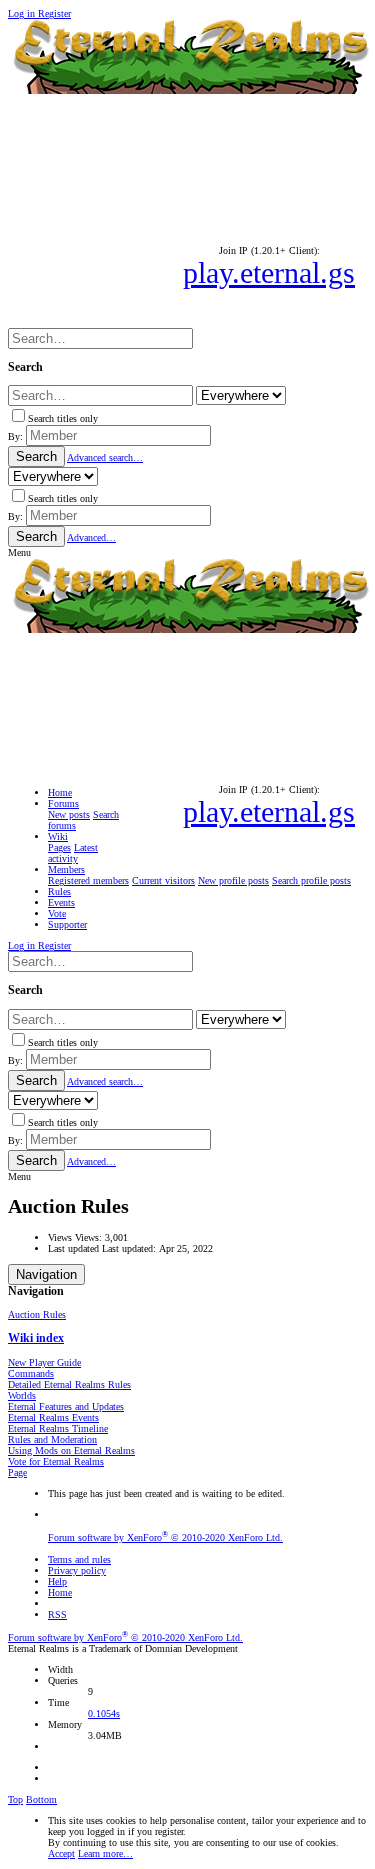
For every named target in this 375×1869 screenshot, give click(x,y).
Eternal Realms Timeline (58, 1428)
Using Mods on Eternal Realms (71, 1450)
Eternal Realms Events (53, 1417)
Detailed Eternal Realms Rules (69, 1384)
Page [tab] (17, 1472)
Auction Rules (37, 1314)
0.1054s (104, 1713)
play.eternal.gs (269, 272)
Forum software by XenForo (165, 1537)
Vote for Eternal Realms (56, 1461)
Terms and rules (79, 1559)
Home (60, 1592)
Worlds (22, 1395)
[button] (19, 552)
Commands (31, 1373)
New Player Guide (44, 1362)
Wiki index (36, 1338)
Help (57, 1581)
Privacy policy (77, 1570)
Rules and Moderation (52, 1439)
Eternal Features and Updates (66, 1406)
